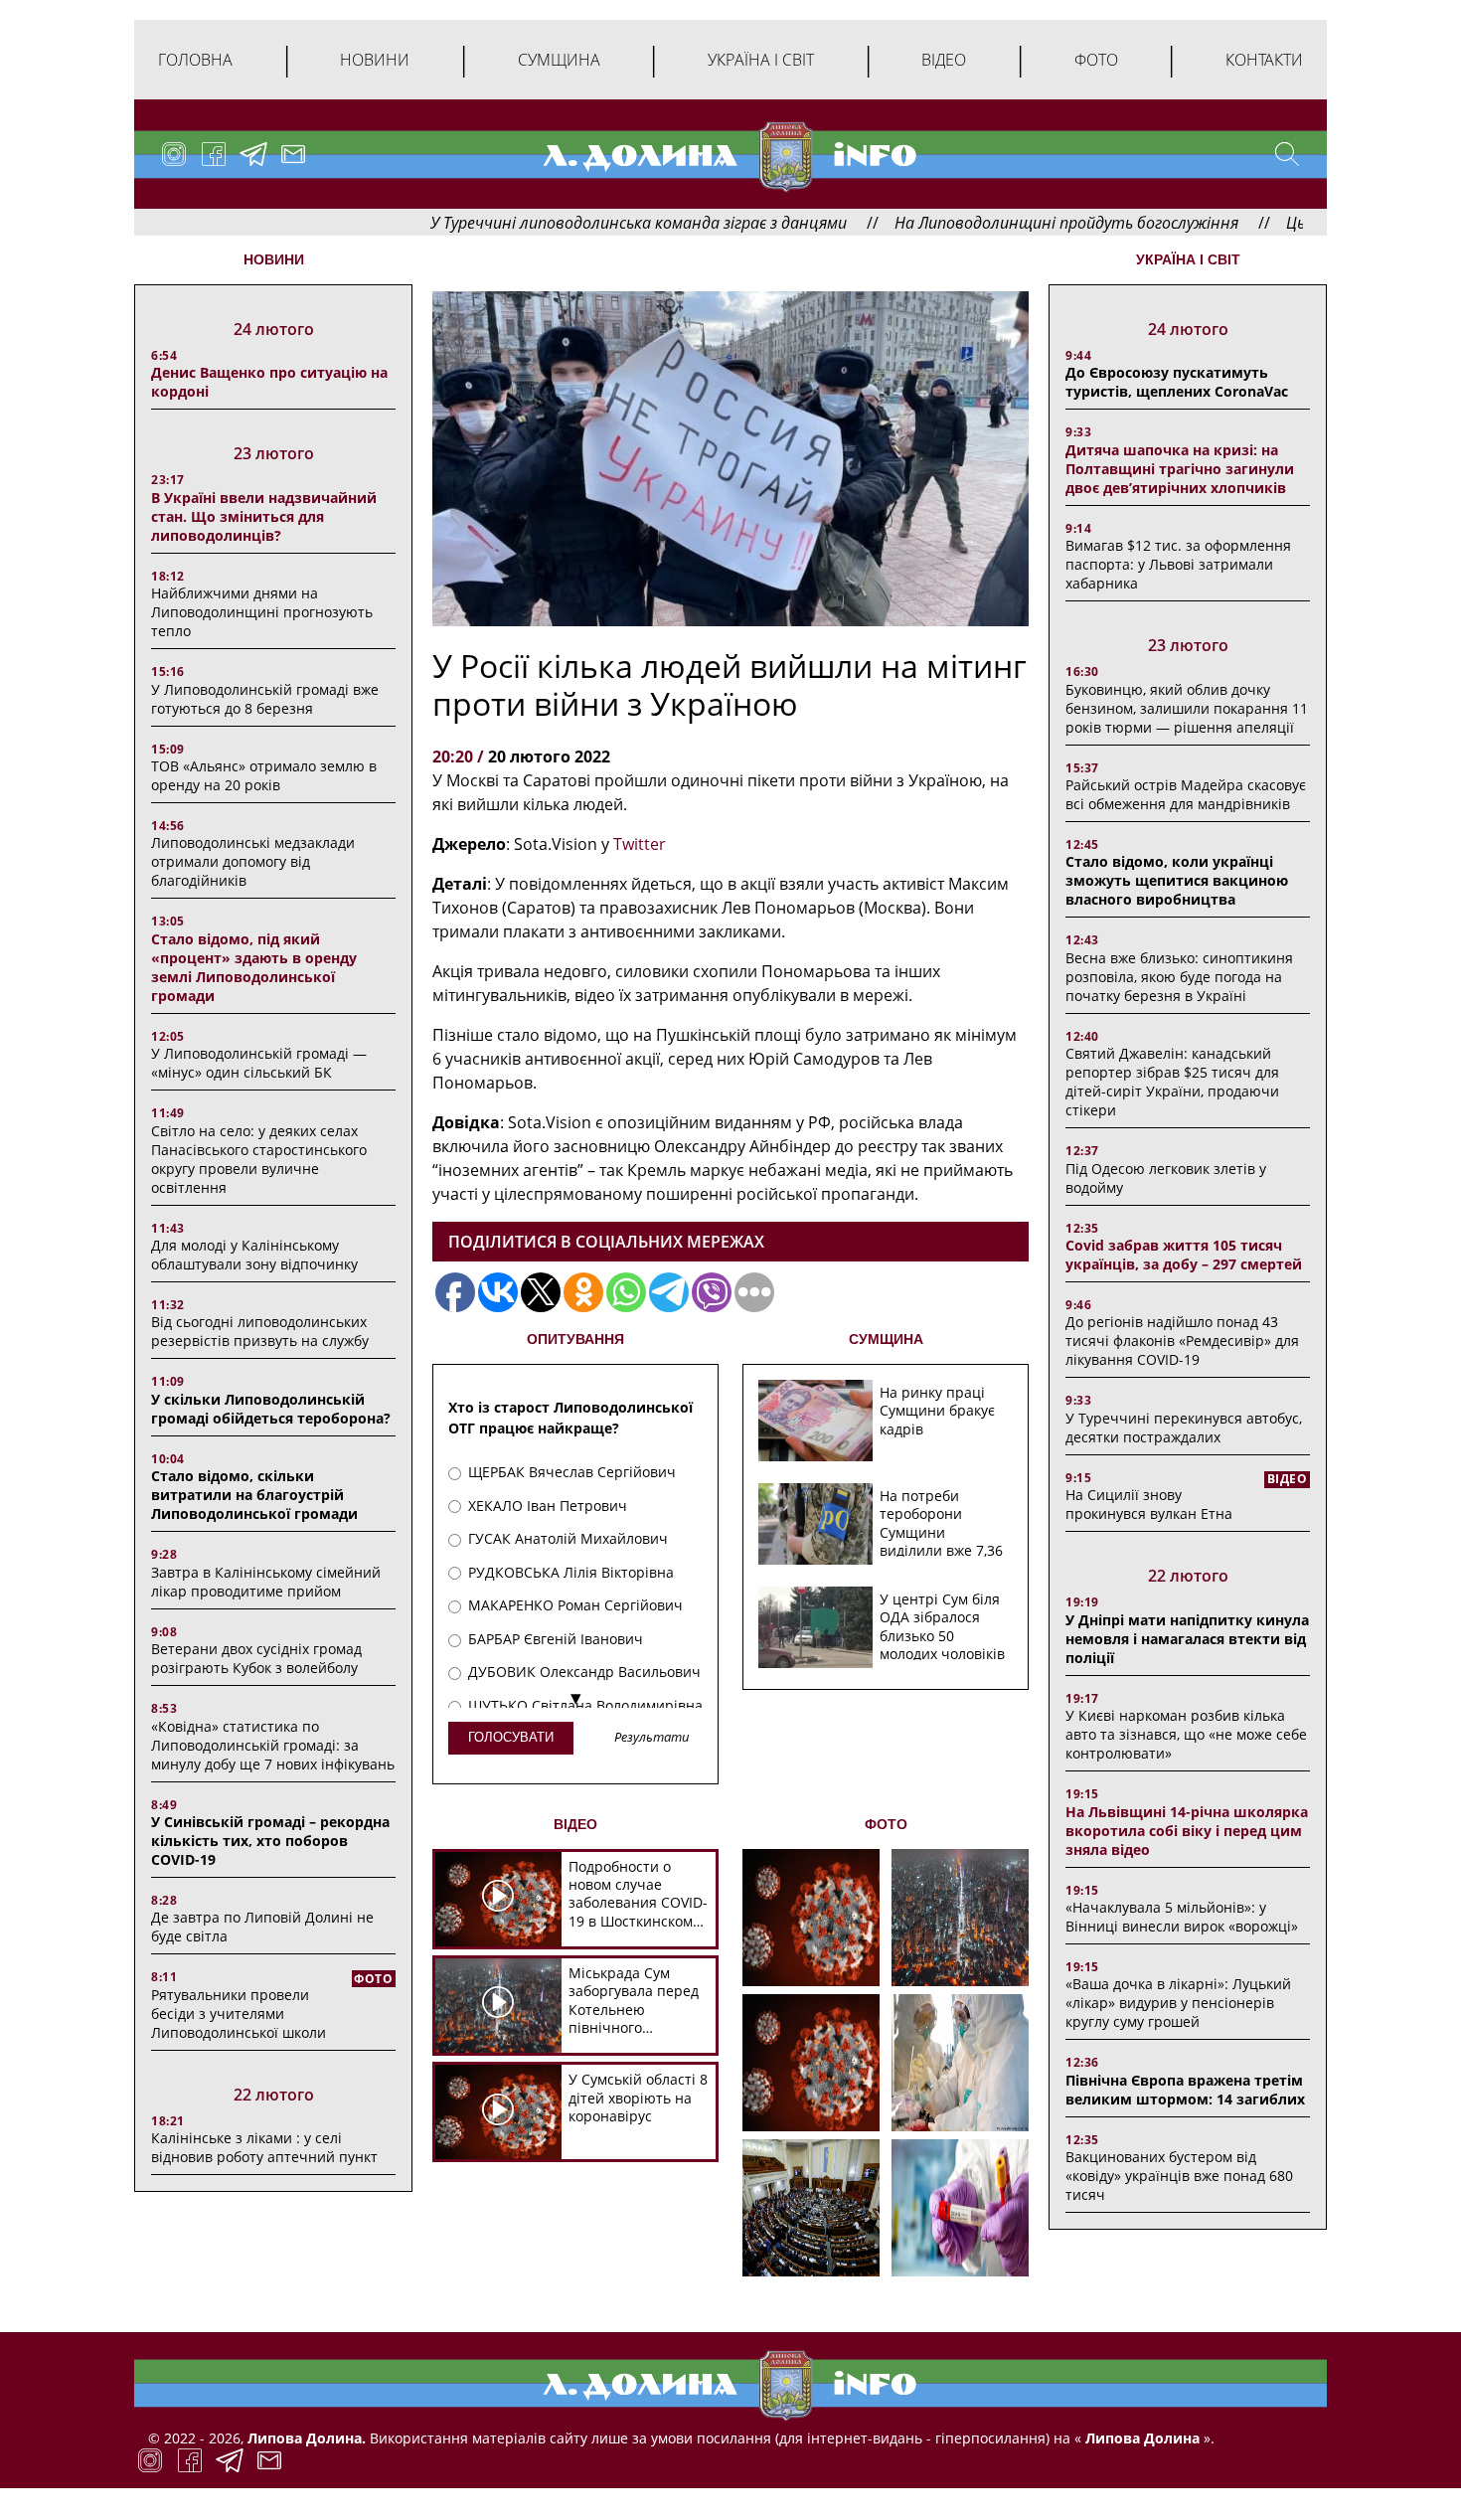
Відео (944, 60)
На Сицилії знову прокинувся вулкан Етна (1149, 1504)
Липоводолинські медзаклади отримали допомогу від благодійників (253, 861)
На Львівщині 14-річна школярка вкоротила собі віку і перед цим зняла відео (1187, 1831)
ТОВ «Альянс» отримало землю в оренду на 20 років (264, 775)
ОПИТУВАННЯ (575, 1339)
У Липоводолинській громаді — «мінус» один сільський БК (259, 1063)
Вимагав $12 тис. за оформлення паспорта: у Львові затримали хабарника (1178, 564)
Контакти (1264, 60)
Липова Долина (1140, 2438)
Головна (195, 60)
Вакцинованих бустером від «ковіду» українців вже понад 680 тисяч (1179, 2176)
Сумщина (559, 60)
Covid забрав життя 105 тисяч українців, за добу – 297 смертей (1184, 1255)
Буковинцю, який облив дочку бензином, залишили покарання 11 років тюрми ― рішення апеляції (1187, 708)
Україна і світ (761, 60)
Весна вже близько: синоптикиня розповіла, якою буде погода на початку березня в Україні (1179, 977)
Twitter (640, 844)
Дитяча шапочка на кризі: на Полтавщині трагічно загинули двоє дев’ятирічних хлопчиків (1180, 469)
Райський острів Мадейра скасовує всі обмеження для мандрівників (1186, 794)
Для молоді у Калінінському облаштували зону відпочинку (254, 1255)
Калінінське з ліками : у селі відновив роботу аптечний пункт (264, 2147)
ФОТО (886, 1824)
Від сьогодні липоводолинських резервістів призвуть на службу (260, 1331)
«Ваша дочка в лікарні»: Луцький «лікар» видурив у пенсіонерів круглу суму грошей (1178, 2003)
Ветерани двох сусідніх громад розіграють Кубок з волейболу (256, 1658)
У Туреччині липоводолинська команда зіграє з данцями (543, 223)
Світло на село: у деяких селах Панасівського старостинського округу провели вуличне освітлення (259, 1159)
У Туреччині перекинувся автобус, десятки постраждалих (1184, 1428)
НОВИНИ (274, 259)
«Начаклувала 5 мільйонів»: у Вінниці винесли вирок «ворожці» (1182, 1917)
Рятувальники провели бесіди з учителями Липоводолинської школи (239, 2014)
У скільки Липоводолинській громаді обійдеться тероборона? (271, 1409)
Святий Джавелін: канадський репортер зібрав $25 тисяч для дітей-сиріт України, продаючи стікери (1172, 1082)
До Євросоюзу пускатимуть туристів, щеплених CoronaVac (1177, 382)
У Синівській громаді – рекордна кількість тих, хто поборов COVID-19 (270, 1841)
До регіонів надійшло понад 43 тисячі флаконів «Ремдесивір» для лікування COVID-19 (1182, 1341)
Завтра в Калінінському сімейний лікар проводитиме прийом (266, 1582)
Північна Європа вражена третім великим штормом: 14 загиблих (1185, 2090)
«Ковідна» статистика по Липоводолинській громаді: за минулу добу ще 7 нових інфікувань (273, 1745)
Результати (652, 1738)
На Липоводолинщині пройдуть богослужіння (971, 223)
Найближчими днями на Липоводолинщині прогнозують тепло (262, 612)
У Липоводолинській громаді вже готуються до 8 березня (265, 699)
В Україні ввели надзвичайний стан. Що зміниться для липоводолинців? (264, 516)
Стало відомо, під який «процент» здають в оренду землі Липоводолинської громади (254, 967)
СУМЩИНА (886, 1339)
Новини (375, 60)
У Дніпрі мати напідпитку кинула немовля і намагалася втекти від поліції (1187, 1639)
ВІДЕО (575, 1824)
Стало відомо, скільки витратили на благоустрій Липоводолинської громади (254, 1495)
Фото (1096, 60)
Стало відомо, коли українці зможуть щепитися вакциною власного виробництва (1177, 880)
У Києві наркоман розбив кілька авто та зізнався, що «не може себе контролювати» (1186, 1734)
